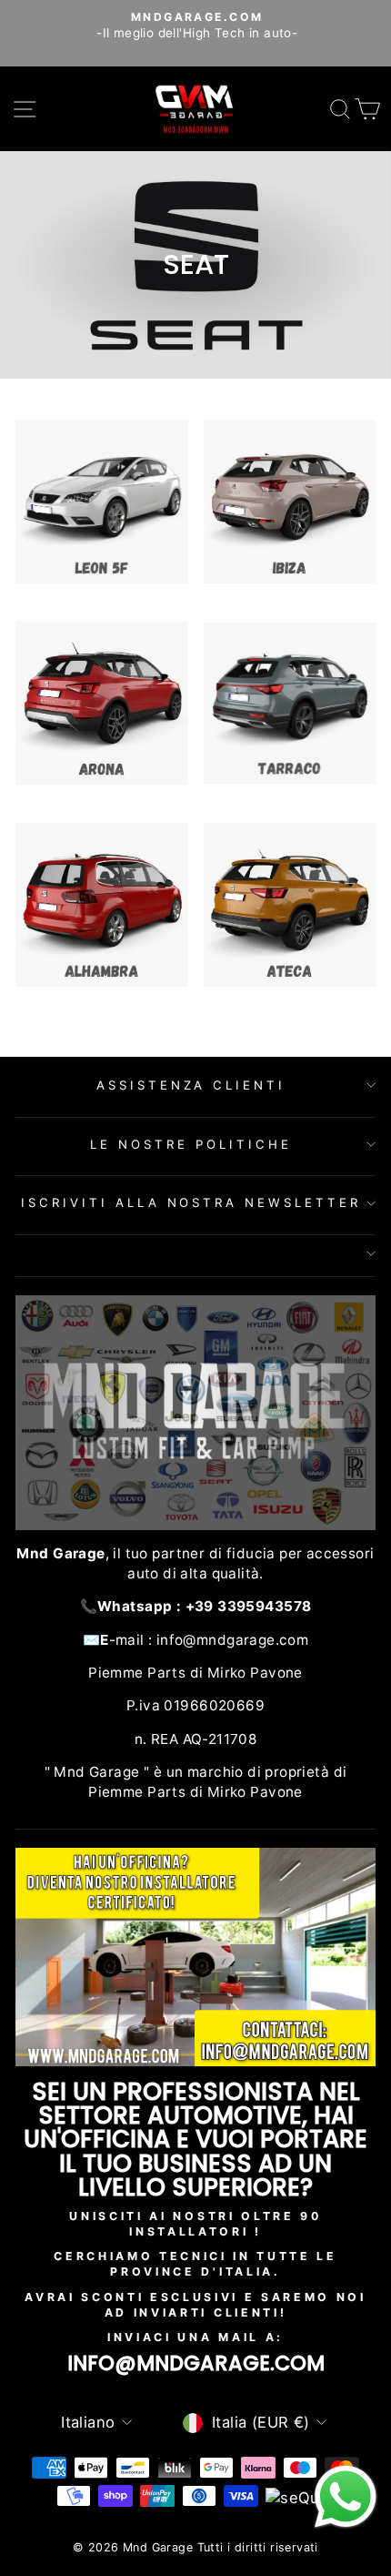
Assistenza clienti (191, 1085)
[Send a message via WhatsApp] (346, 2497)
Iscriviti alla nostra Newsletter (191, 1202)
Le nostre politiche (191, 1144)
